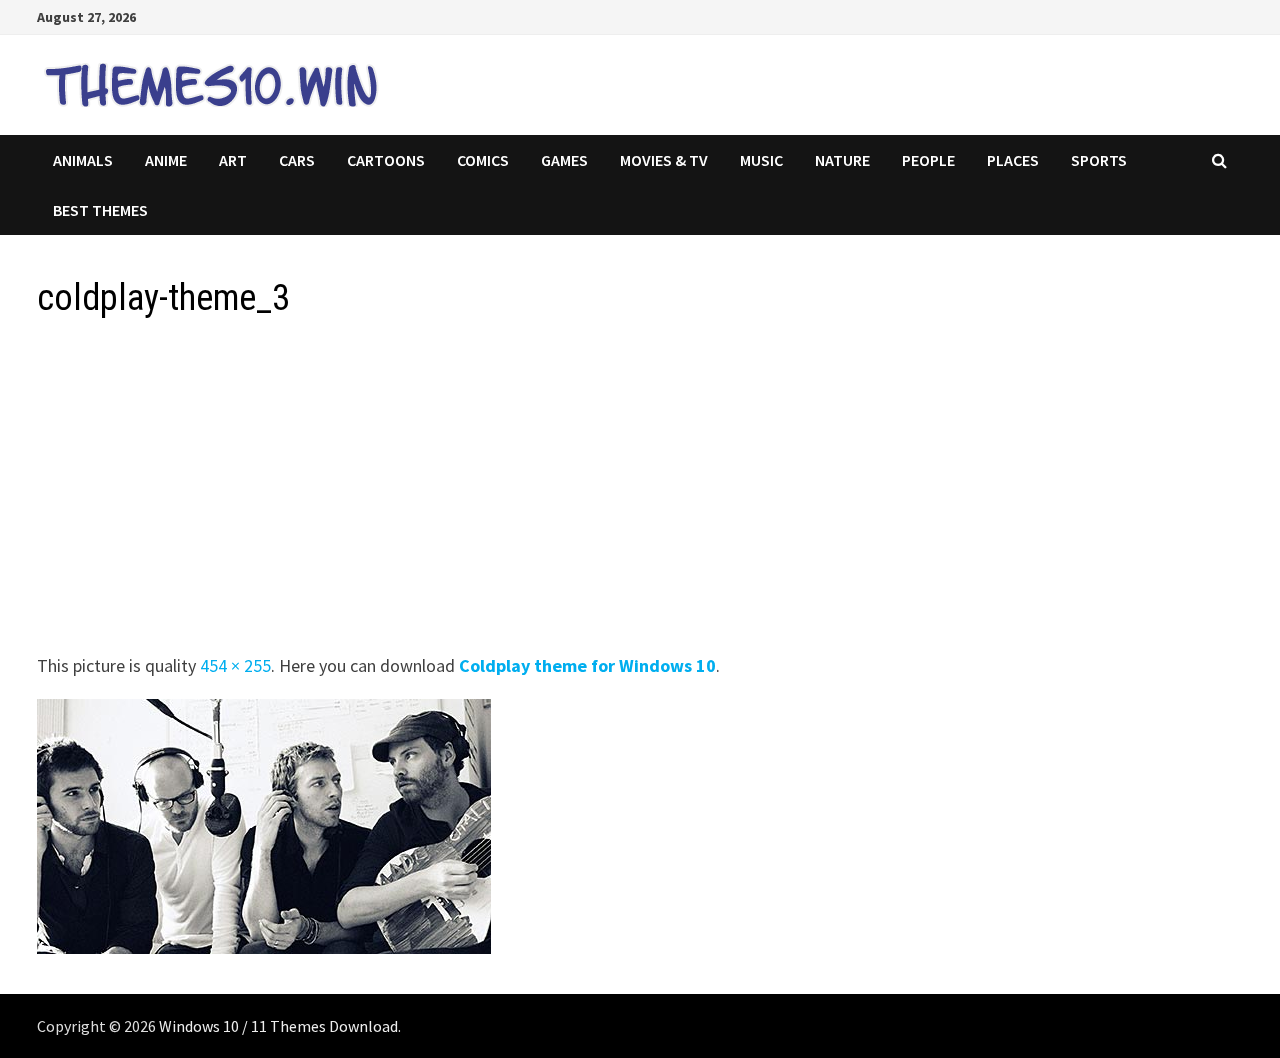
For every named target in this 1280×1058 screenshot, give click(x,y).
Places (1013, 160)
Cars (297, 160)
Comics (483, 160)
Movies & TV (664, 160)
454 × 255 (235, 665)
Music (761, 160)
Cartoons (386, 160)
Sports (1099, 160)
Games (564, 160)
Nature (842, 160)
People (928, 160)
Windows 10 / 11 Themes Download (278, 1026)
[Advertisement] (637, 492)
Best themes (100, 210)
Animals (83, 160)
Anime (166, 160)
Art (233, 160)
